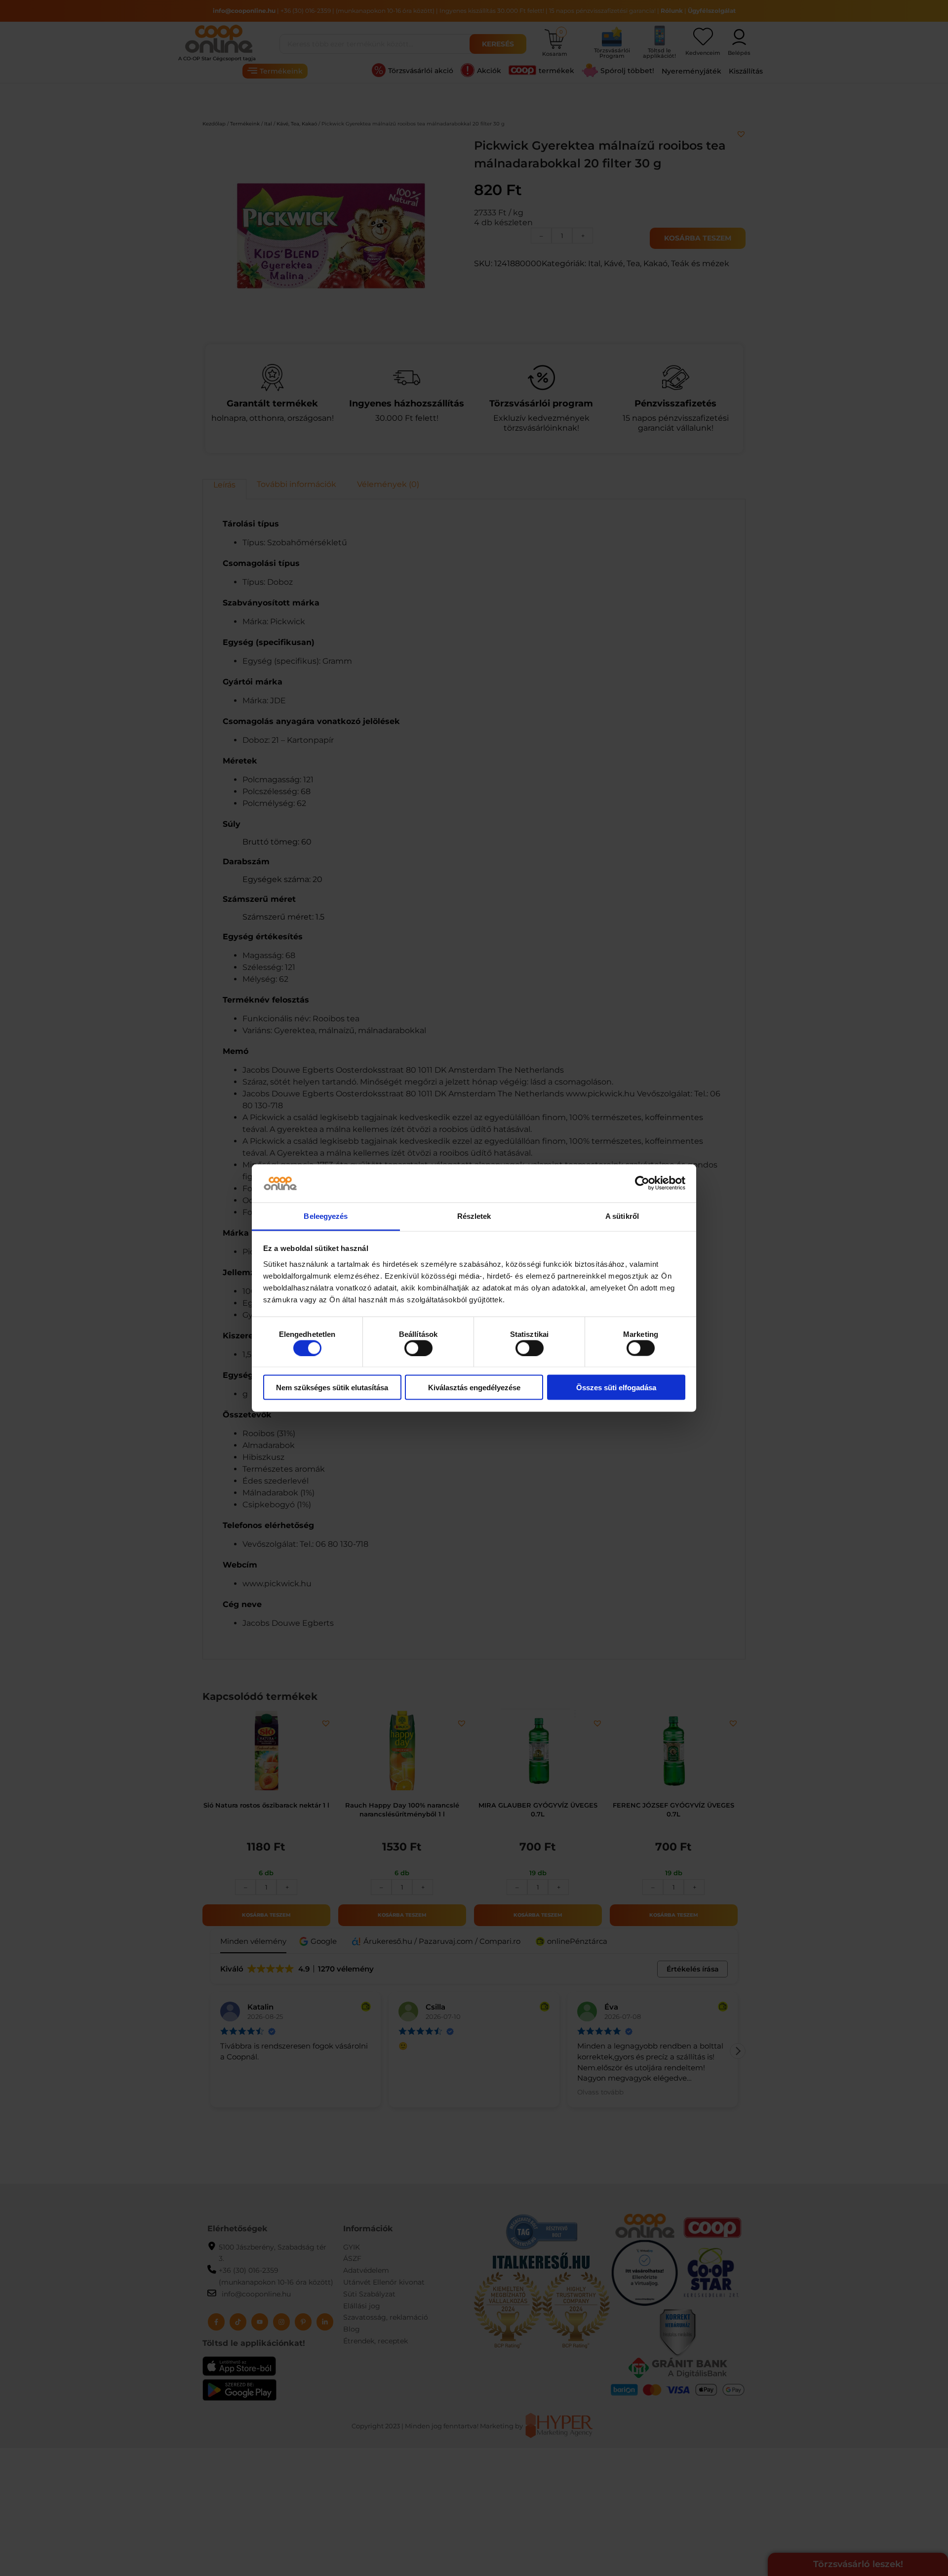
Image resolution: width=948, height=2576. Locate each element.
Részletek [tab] (474, 1216)
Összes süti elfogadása (616, 1388)
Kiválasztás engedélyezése (474, 1388)
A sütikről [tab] (622, 1216)
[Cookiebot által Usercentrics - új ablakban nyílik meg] (642, 1183)
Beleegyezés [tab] (326, 1216)
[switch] (418, 1348)
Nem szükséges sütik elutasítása (332, 1388)
